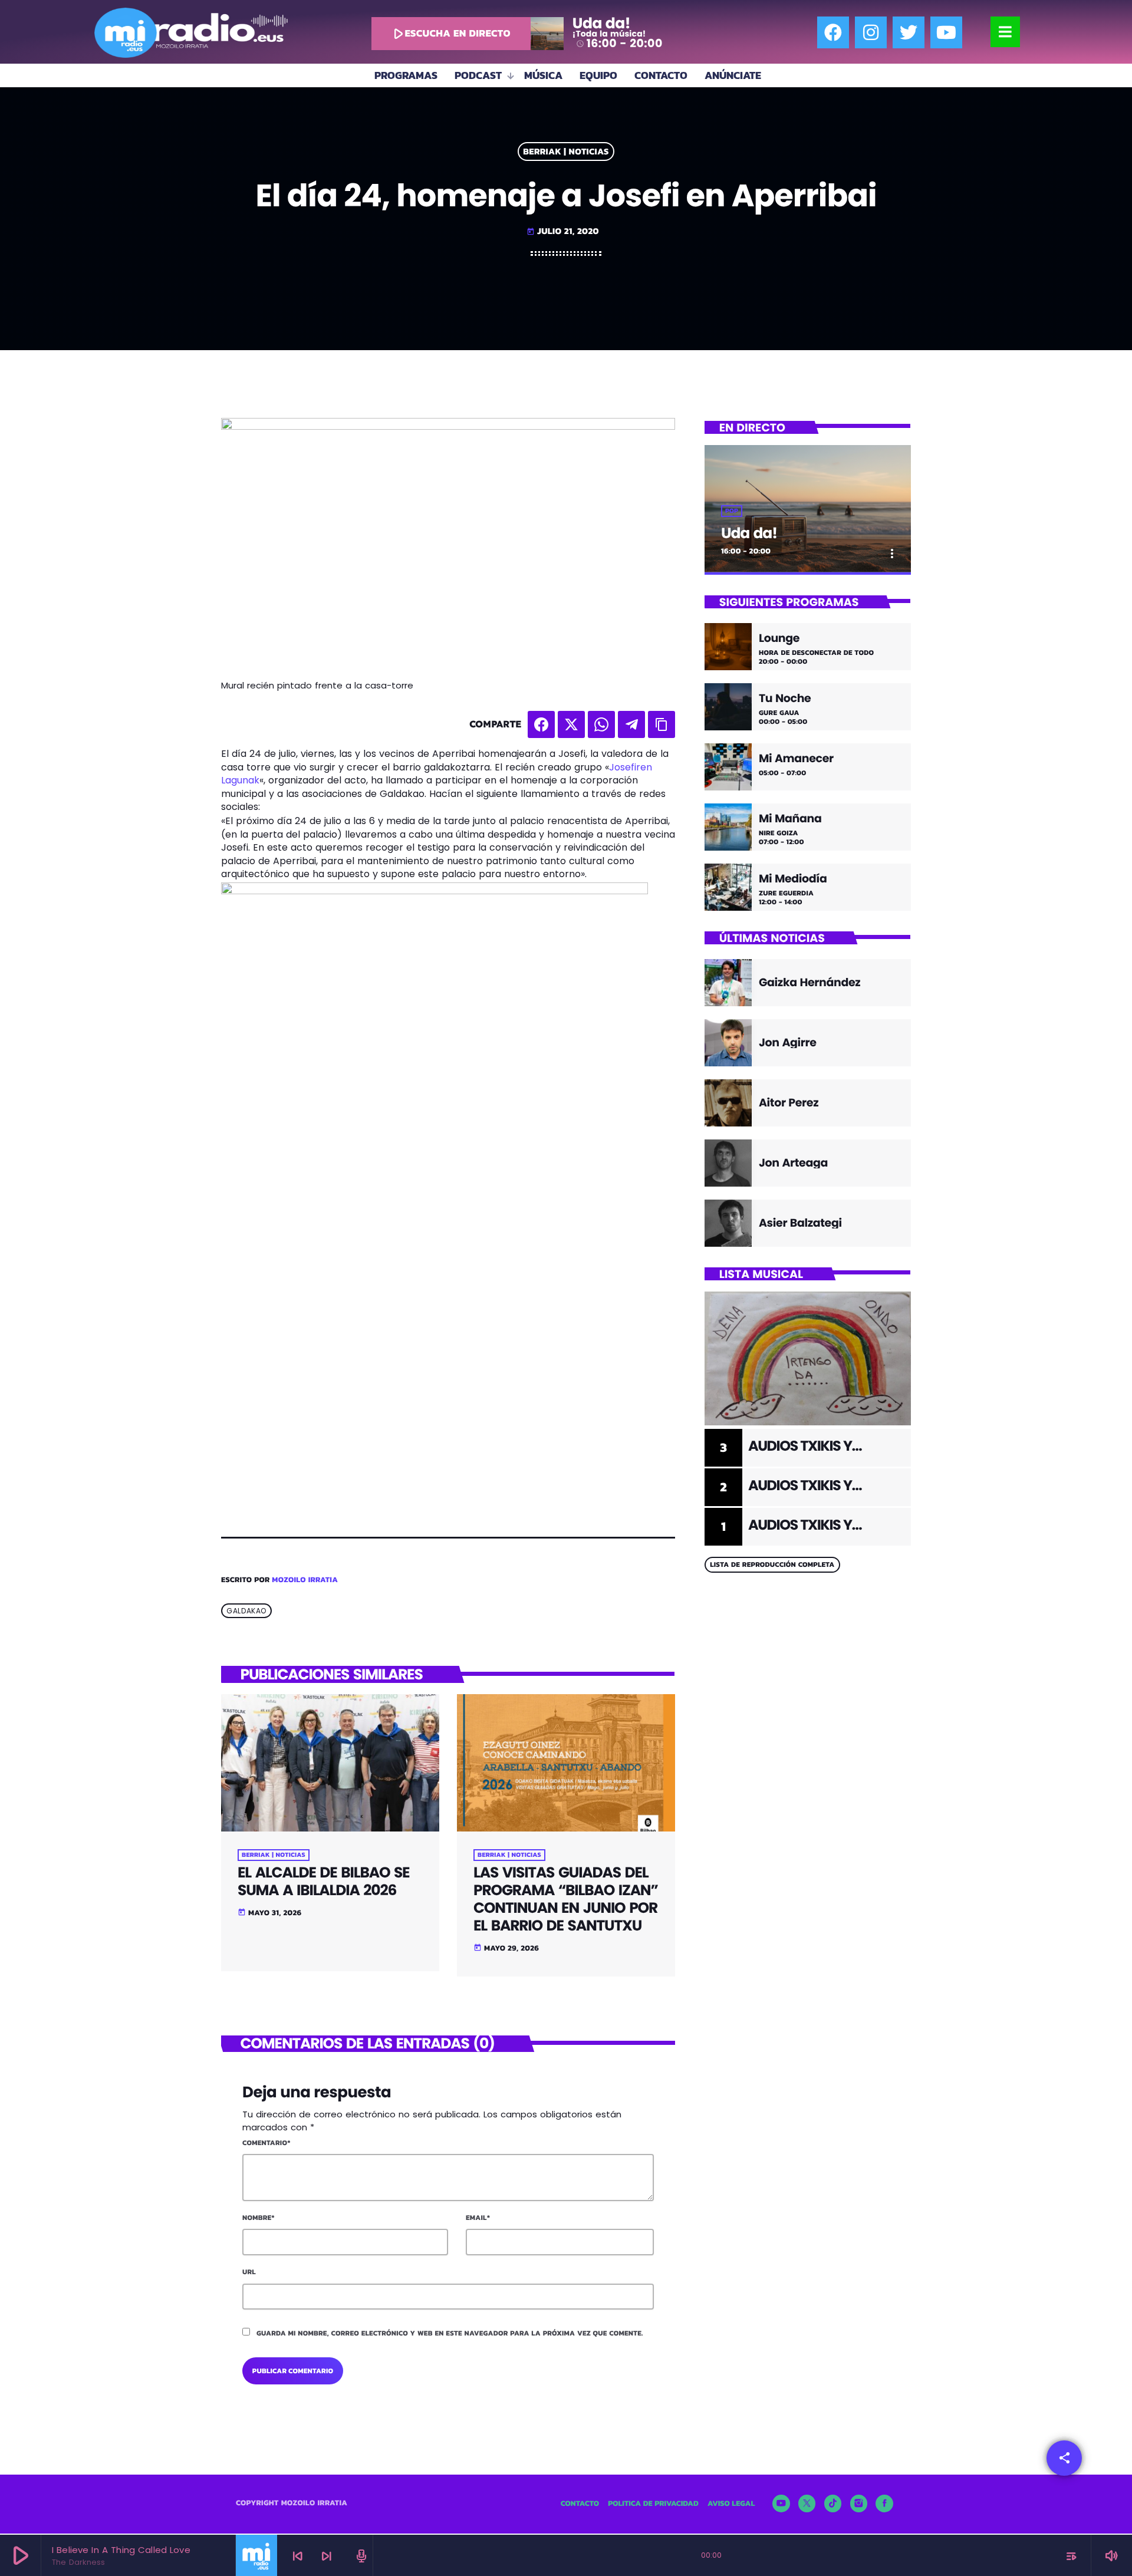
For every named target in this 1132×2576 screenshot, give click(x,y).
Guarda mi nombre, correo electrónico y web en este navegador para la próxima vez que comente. (450, 2333)
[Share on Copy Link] (662, 724)
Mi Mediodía (793, 879)
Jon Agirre (788, 1042)
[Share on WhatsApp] (601, 724)
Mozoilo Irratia (305, 1580)
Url (249, 2272)
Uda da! (749, 533)
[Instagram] (871, 32)
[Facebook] (833, 32)
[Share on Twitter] (571, 724)
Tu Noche (785, 699)
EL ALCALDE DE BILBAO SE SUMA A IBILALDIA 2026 (323, 1881)
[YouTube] (781, 2503)
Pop (732, 511)
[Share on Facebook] (541, 724)
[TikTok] (833, 2503)
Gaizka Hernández (809, 982)
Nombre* (259, 2218)
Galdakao (246, 1611)
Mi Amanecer (796, 759)
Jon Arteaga (793, 1163)
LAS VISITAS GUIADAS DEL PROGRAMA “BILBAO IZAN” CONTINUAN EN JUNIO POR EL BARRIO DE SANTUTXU (566, 1899)
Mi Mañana (790, 819)
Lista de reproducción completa (772, 1564)
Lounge (779, 639)
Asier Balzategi (800, 1223)
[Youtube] (946, 32)
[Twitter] (909, 32)
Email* (478, 2218)
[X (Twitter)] (807, 2503)
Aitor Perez (789, 1103)
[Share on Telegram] (631, 724)
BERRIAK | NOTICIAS (566, 152)
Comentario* (266, 2143)
